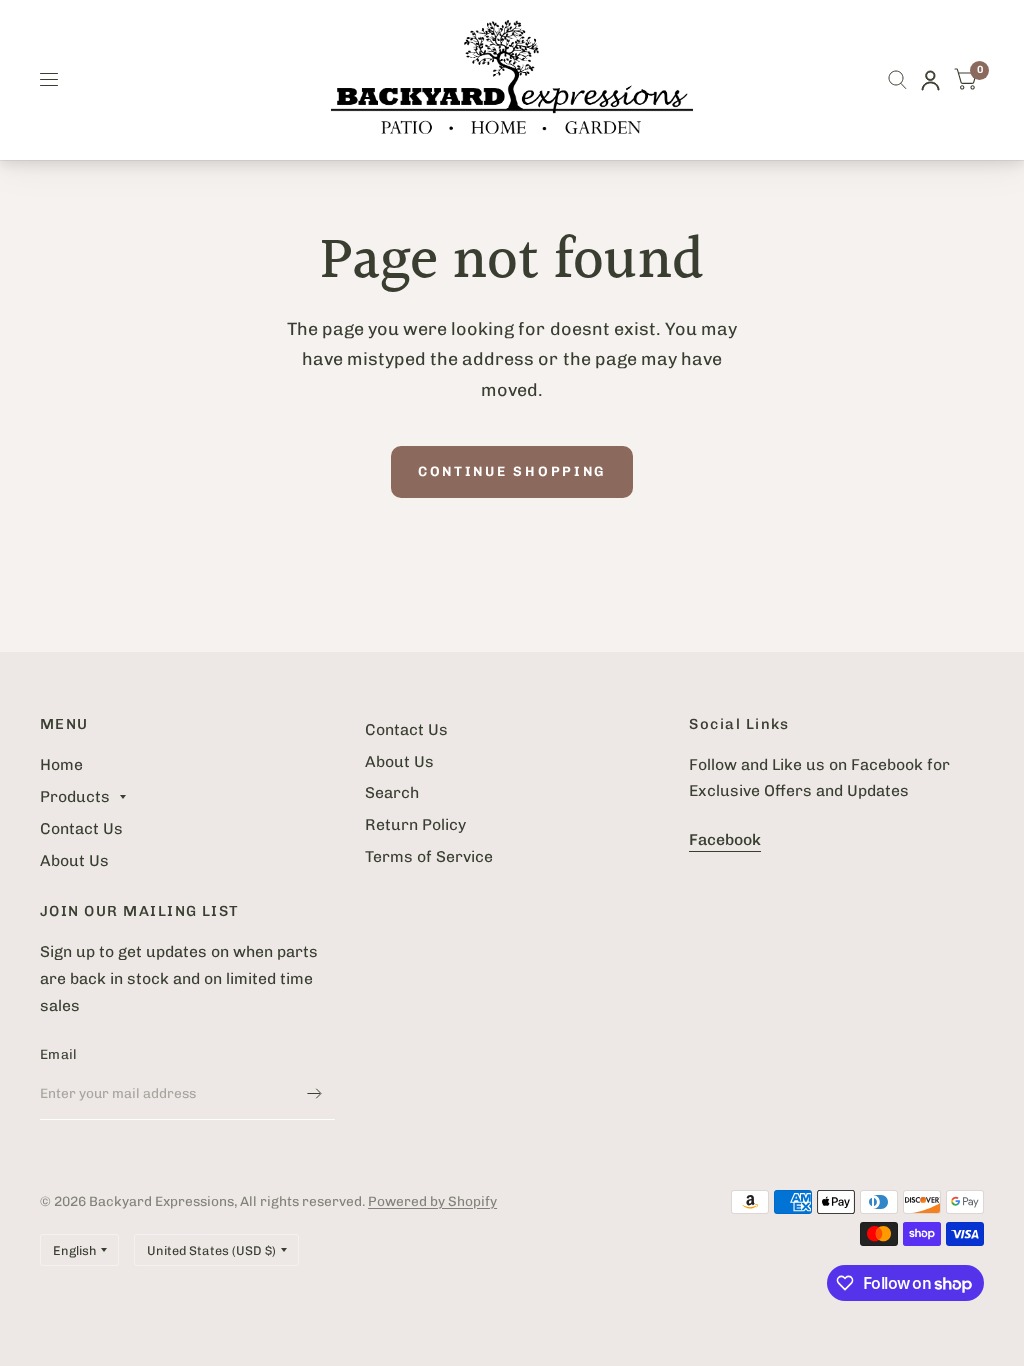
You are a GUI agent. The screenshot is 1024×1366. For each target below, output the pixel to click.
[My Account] (930, 80)
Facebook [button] (725, 839)
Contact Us (81, 828)
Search (392, 792)
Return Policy (415, 824)
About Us (74, 860)
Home (61, 764)
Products (75, 796)
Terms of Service (429, 856)
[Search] (897, 80)
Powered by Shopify (432, 1201)
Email (58, 1054)
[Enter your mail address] (315, 1094)
